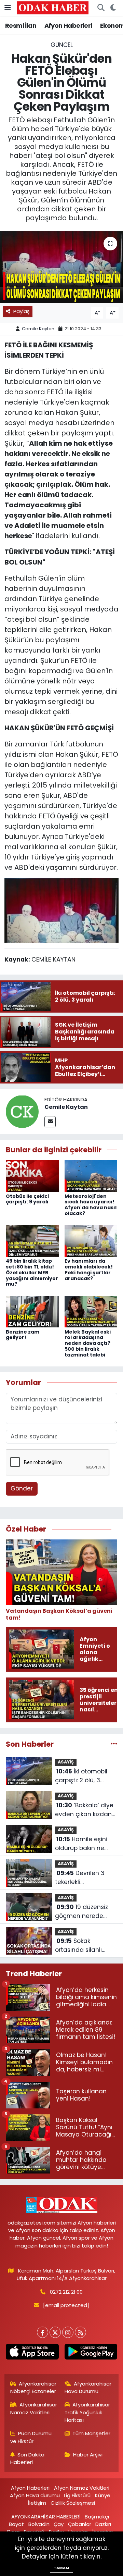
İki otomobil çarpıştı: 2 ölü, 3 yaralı (81, 1776)
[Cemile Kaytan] (22, 1111)
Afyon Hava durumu (35, 2495)
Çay (59, 2524)
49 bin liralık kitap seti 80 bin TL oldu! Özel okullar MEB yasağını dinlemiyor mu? (32, 1272)
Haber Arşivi (88, 2455)
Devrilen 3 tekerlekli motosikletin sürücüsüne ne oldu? (86, 1878)
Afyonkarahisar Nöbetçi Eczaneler (33, 2387)
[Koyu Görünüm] (113, 8)
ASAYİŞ (66, 1762)
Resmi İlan (21, 26)
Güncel (62, 45)
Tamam (61, 2568)
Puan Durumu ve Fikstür (31, 2437)
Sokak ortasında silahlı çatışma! (78, 1946)
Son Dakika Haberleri (28, 2458)
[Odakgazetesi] (53, 8)
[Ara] (101, 8)
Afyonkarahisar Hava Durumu (88, 2387)
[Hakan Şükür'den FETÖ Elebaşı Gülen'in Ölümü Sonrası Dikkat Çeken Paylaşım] (61, 267)
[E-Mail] (50, 1122)
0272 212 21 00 (66, 2292)
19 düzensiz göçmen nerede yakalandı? (81, 1912)
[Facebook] (43, 2332)
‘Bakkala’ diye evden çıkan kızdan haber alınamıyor (84, 1810)
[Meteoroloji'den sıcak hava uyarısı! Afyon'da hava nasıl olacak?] (91, 1176)
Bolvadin (39, 2524)
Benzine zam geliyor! (23, 1335)
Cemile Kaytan (38, 329)
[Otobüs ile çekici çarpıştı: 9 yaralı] (32, 1176)
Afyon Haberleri (68, 26)
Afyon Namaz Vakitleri (82, 2488)
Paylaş (22, 311)
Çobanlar (80, 2524)
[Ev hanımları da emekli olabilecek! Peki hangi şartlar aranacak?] (91, 1240)
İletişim (37, 2503)
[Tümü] (114, 1744)
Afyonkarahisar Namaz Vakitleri (34, 2408)
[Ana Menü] (8, 8)
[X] (55, 2332)
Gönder (22, 1488)
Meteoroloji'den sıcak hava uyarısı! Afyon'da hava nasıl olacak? (91, 1205)
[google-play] (91, 2353)
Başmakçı (97, 2517)
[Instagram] (68, 2332)
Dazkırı (103, 2524)
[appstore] (32, 2353)
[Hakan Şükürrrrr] (61, 910)
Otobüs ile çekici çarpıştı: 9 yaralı (27, 1199)
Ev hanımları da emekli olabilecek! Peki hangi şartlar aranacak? (89, 1270)
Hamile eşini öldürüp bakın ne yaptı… (81, 1844)
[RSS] (80, 2332)
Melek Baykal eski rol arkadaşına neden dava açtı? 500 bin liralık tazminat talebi (88, 1343)
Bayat (16, 2524)
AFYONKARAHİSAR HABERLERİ (46, 2517)
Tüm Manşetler (91, 2433)
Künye (103, 2495)
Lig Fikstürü (77, 2495)
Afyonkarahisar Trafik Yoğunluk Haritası (87, 2412)
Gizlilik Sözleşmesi (73, 2503)
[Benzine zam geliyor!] (32, 1311)
